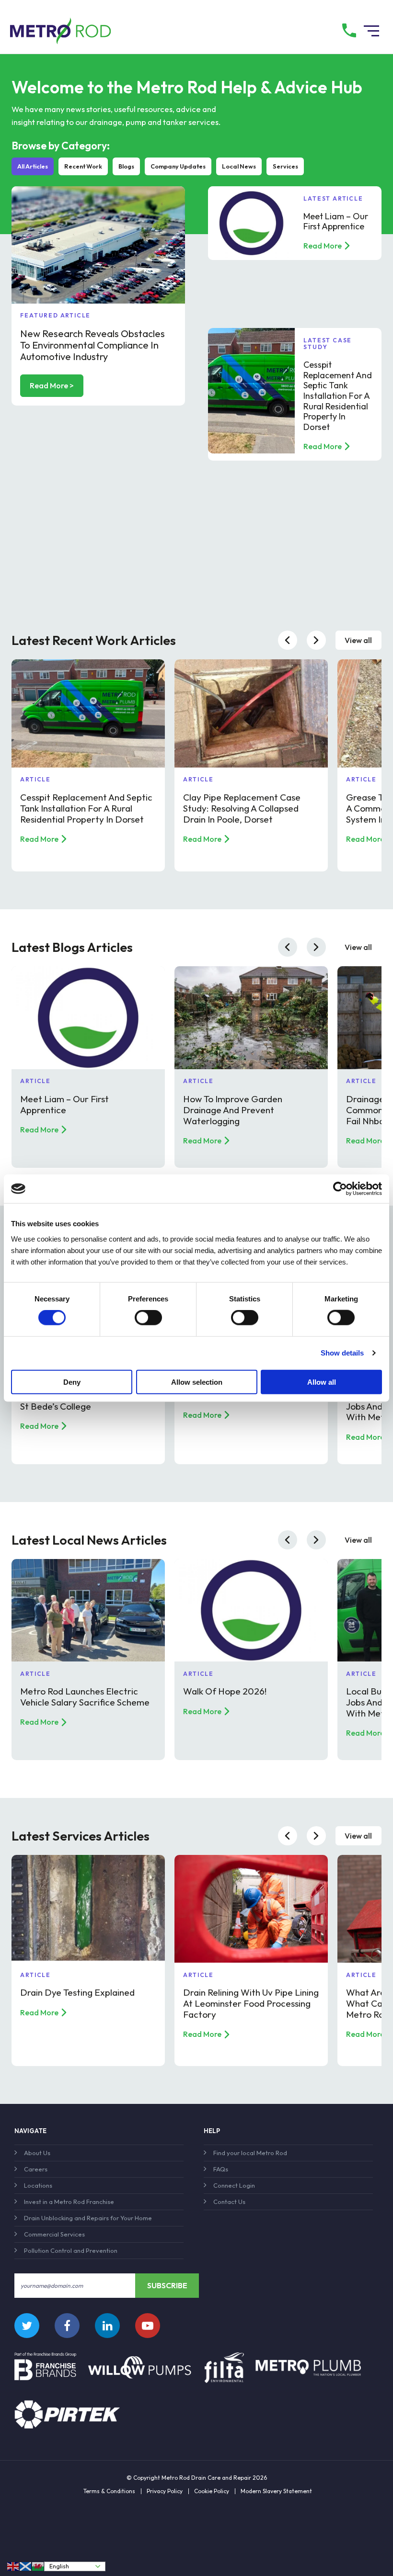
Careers (36, 2169)
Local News (239, 166)
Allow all (322, 1382)
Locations (38, 2185)
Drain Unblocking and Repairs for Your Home (88, 2218)
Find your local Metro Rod (250, 2153)
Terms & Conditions (109, 2491)
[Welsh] (38, 2566)
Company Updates (178, 166)
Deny (72, 1382)
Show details (342, 1353)
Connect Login (234, 2185)
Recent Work (83, 166)
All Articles (33, 166)
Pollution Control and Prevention (71, 2250)
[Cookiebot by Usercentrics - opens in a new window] (340, 1189)
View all (358, 640)
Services (285, 166)
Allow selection (197, 1382)
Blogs (126, 166)
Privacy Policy (165, 2491)
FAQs (221, 2169)
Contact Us (229, 2202)
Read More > (52, 385)
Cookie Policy (212, 2491)
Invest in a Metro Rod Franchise (69, 2202)
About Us (37, 2153)
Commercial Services (54, 2234)
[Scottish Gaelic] (26, 2566)
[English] (13, 2566)
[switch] (148, 1318)
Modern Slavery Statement (276, 2491)
